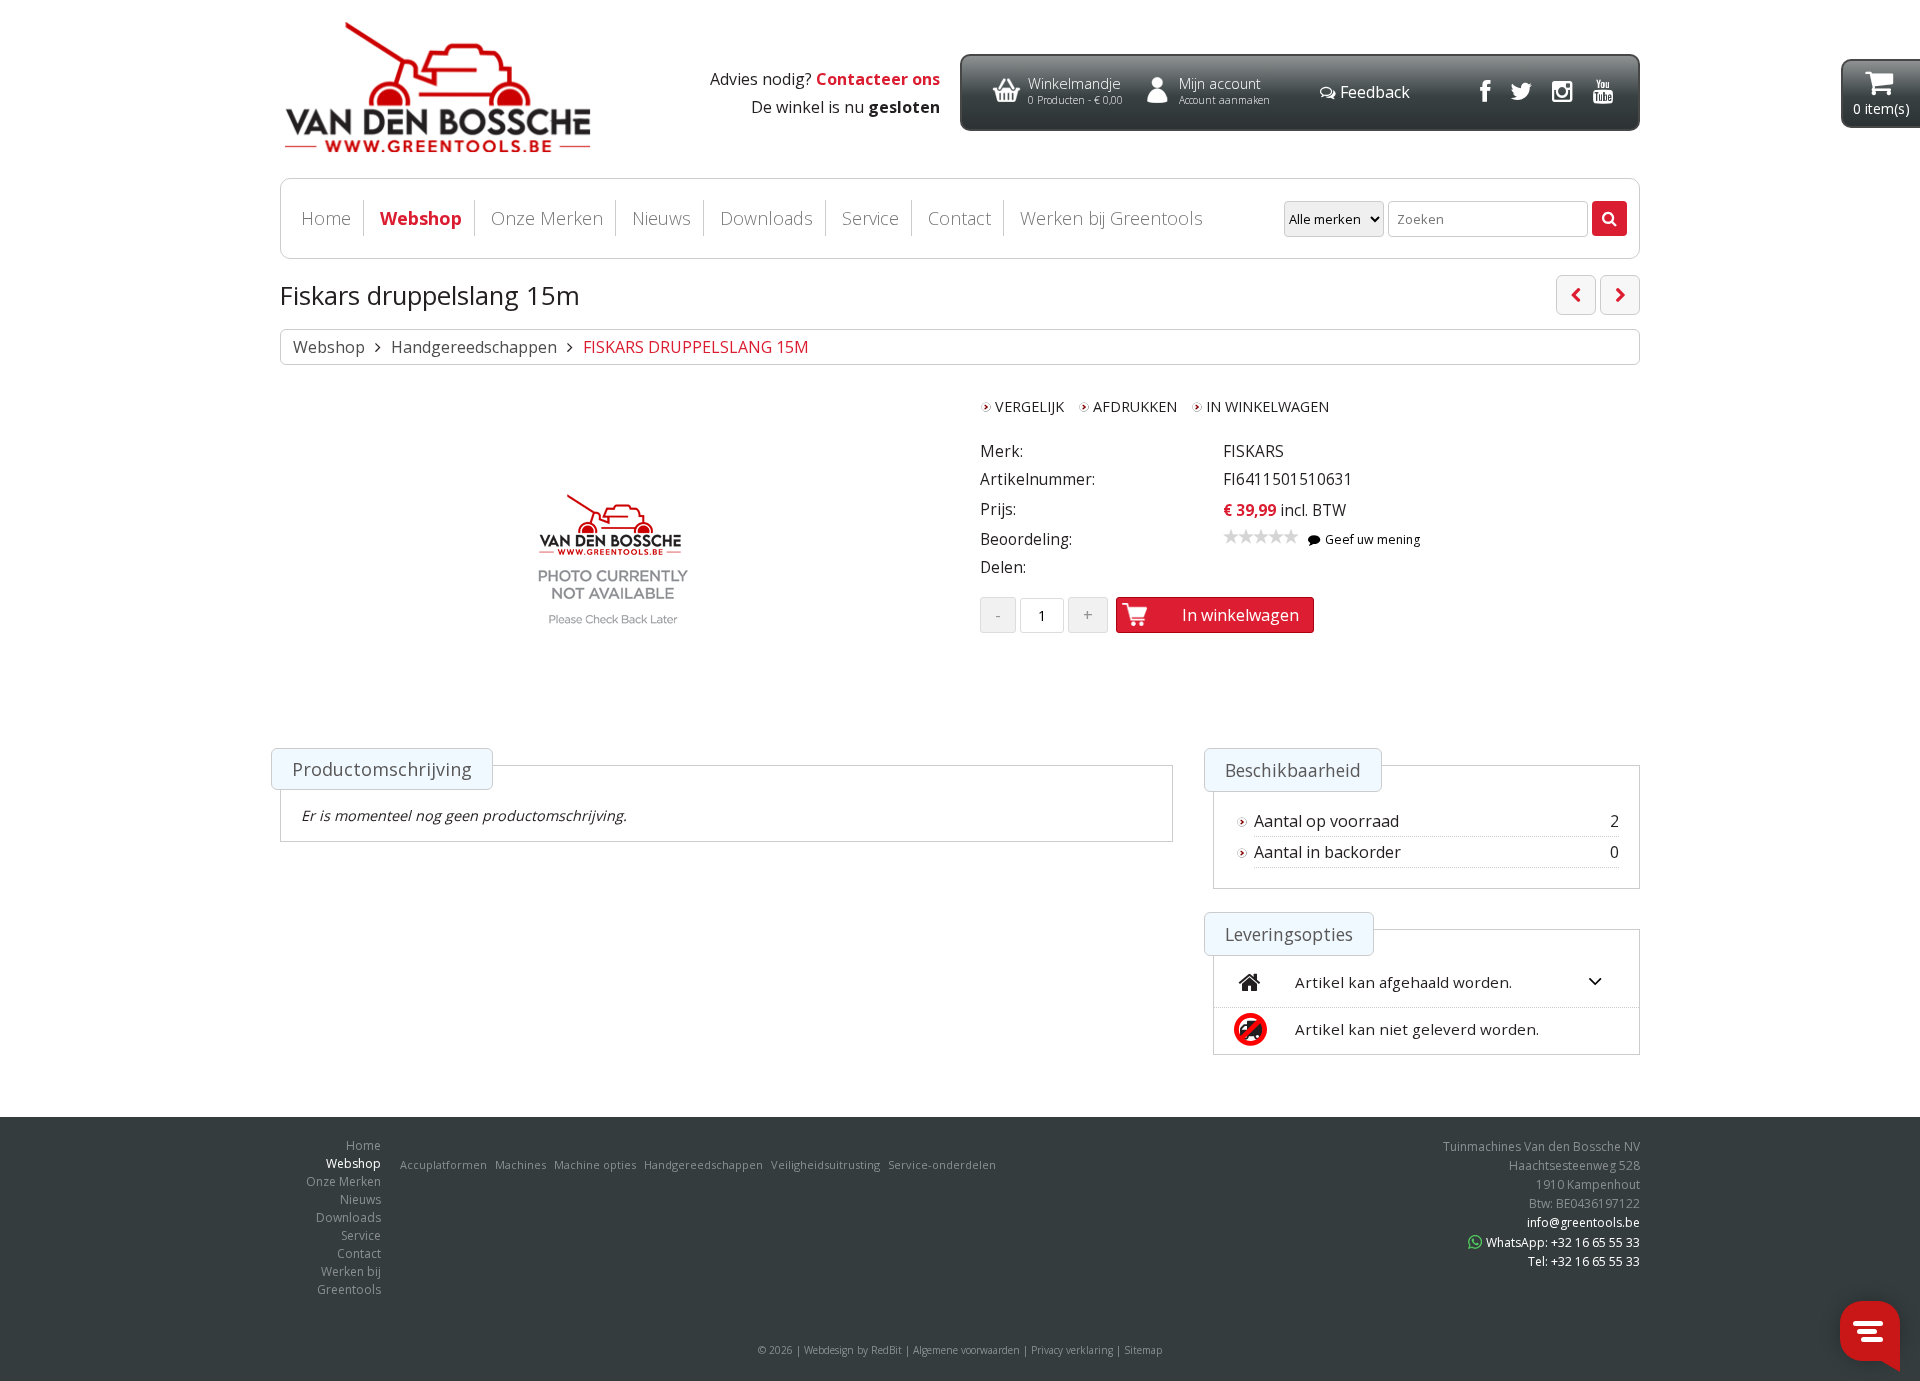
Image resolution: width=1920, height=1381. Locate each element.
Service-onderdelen (942, 1164)
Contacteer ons (878, 79)
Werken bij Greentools (1111, 218)
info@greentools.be (1583, 1222)
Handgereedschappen (474, 347)
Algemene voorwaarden (966, 1350)
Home (326, 218)
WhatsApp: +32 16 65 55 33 (1563, 1242)
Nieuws (661, 218)
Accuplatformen (443, 1164)
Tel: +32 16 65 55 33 (1584, 1261)
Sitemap (1143, 1350)
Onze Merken (547, 218)
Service (870, 218)
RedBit (886, 1350)
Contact (959, 218)
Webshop (421, 218)
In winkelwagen (1240, 615)
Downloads (766, 218)
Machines (520, 1164)
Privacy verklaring (1072, 1350)
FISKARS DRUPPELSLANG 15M (696, 347)
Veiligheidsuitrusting (825, 1164)
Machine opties (595, 1164)
